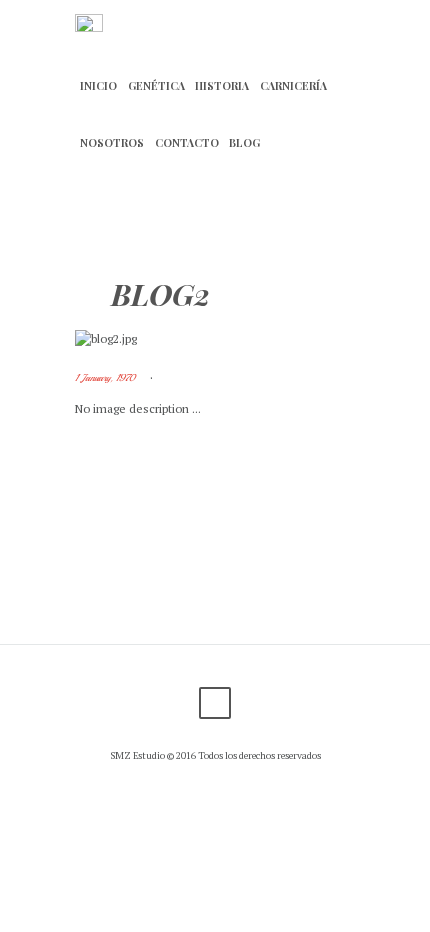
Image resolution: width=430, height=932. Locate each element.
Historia (222, 86)
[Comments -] (175, 378)
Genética (156, 86)
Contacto (187, 143)
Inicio (98, 86)
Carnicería (293, 86)
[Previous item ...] (145, 339)
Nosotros (112, 143)
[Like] (205, 378)
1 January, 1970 (105, 378)
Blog (244, 143)
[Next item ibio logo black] (285, 339)
